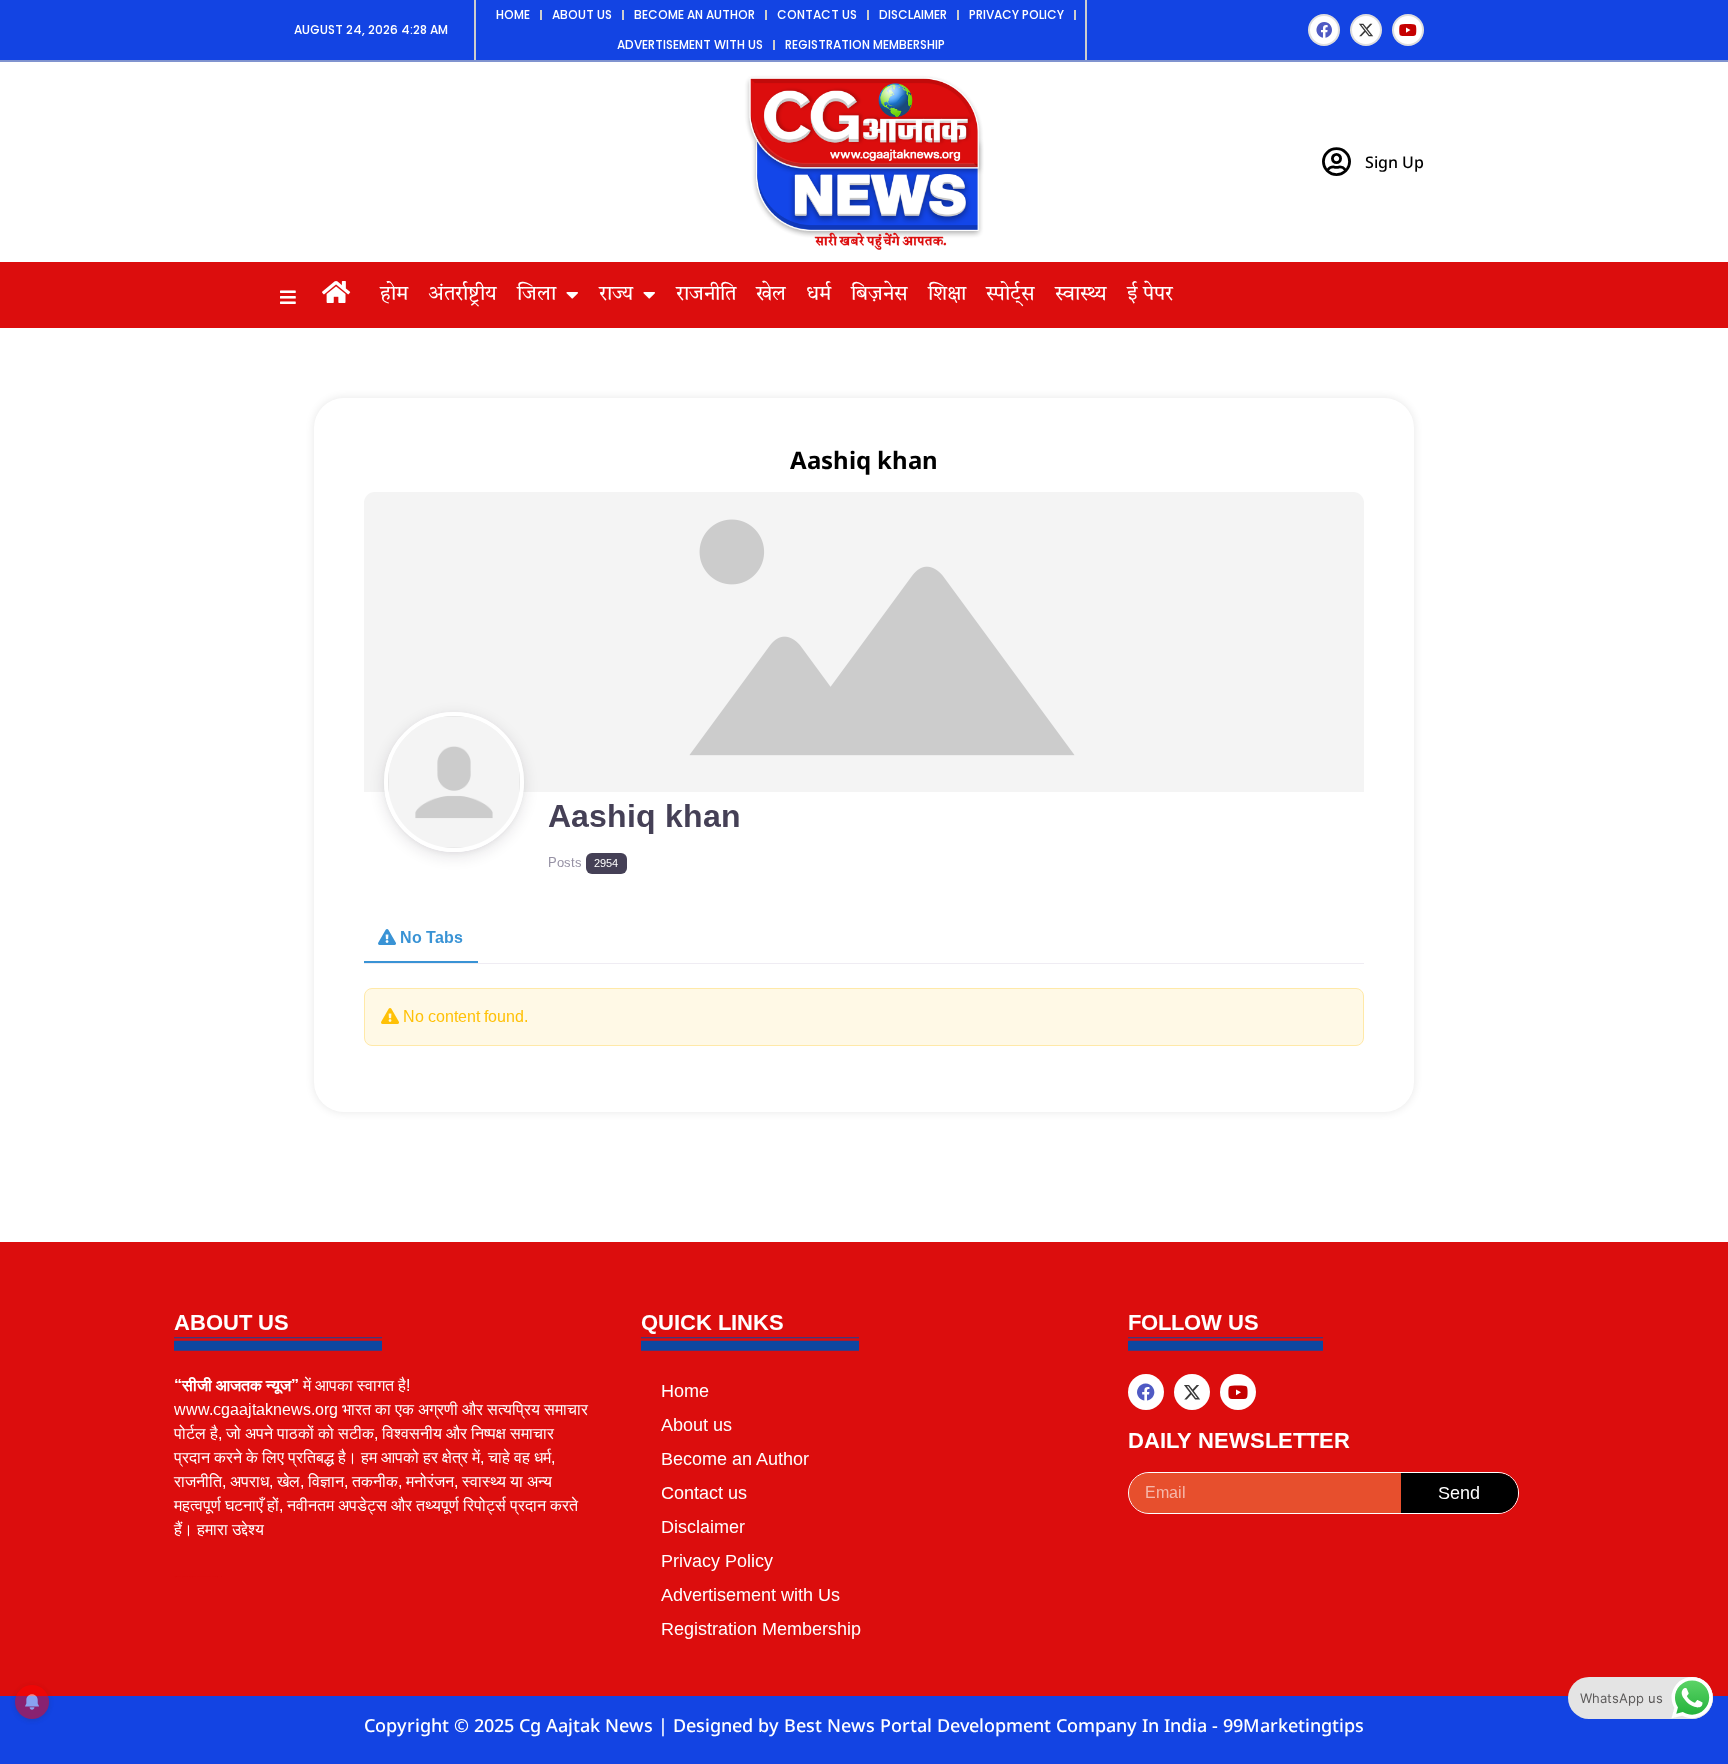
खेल (771, 295)
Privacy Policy (1016, 14)
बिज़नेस (879, 295)
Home (513, 14)
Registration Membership (865, 44)
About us (582, 14)
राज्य (616, 295)
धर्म (818, 295)
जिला (536, 295)
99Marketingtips (1293, 1725)
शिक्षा (947, 295)
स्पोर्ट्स (1010, 295)
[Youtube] (1408, 30)
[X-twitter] (1366, 30)
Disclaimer (913, 14)
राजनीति (706, 295)
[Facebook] (1324, 30)
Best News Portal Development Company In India (998, 1725)
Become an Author (694, 14)
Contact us (817, 14)
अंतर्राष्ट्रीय (462, 295)
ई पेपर (1150, 295)
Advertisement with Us (690, 44)
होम (394, 295)
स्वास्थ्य (1081, 295)
